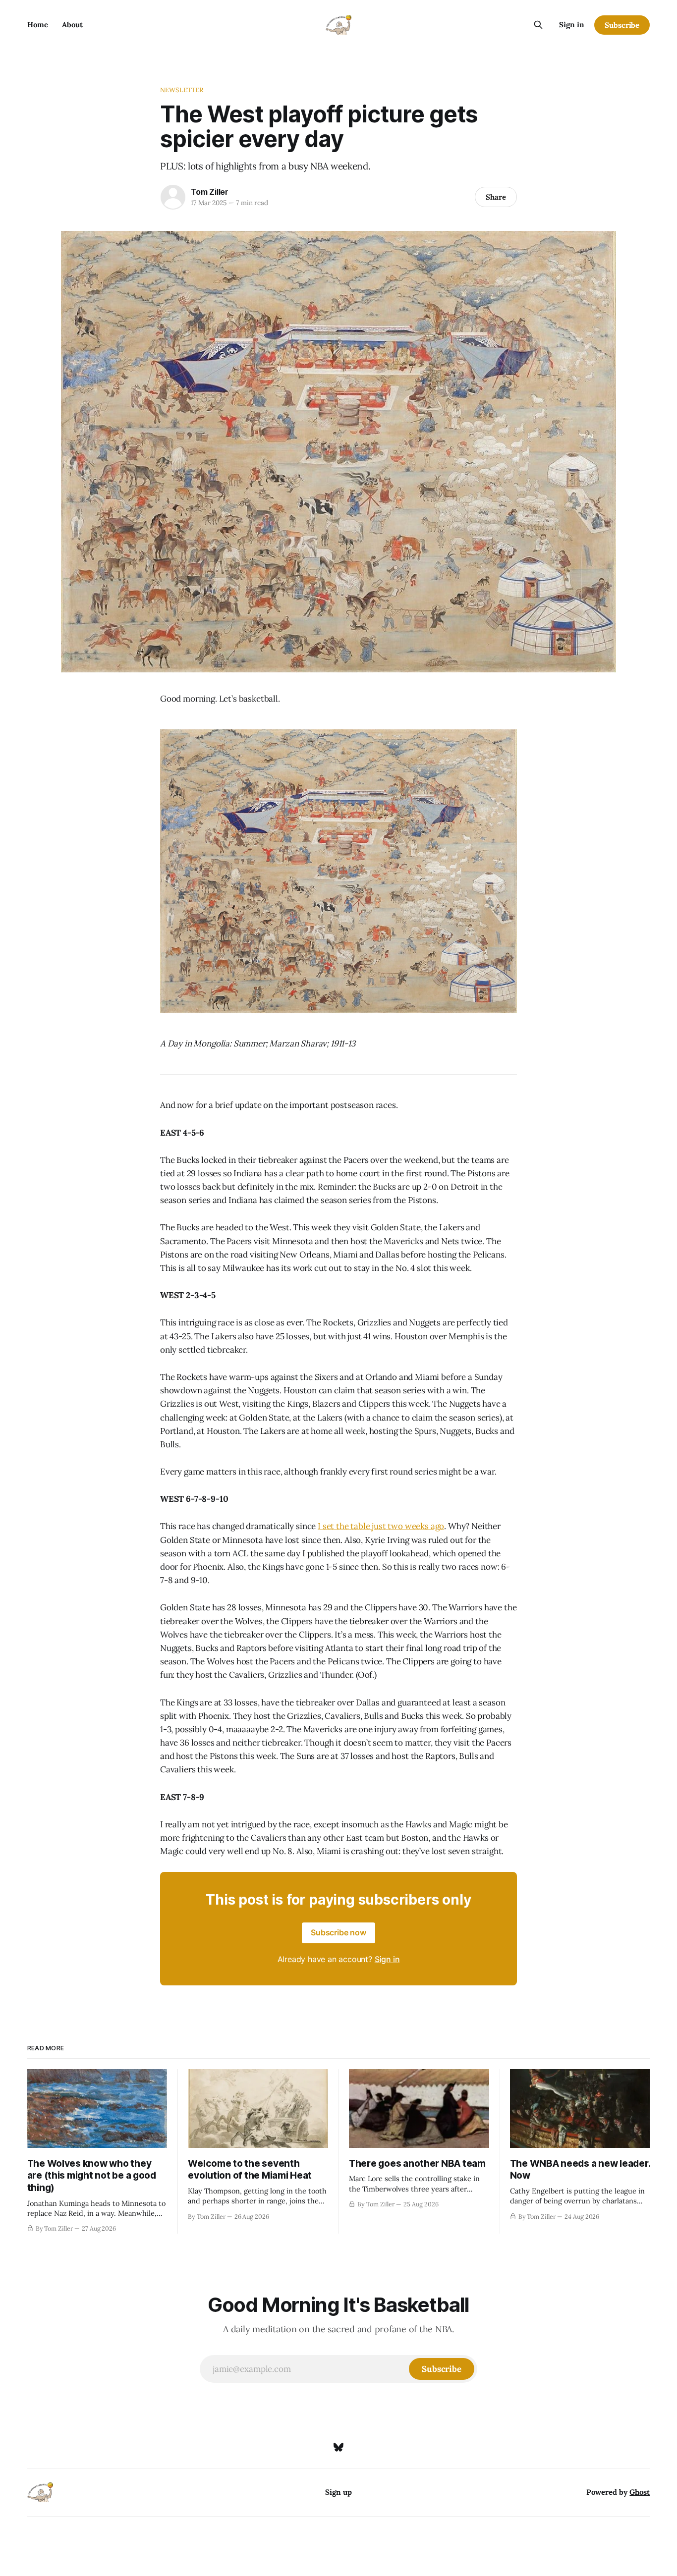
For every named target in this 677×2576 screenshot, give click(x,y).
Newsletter (182, 90)
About (72, 25)
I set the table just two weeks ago (381, 1526)
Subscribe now (338, 1932)
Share (496, 197)
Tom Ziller (210, 192)
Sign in (572, 25)
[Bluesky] (338, 2447)
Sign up (338, 2492)
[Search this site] (538, 25)
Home (38, 25)
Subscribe (622, 25)
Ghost (640, 2492)
